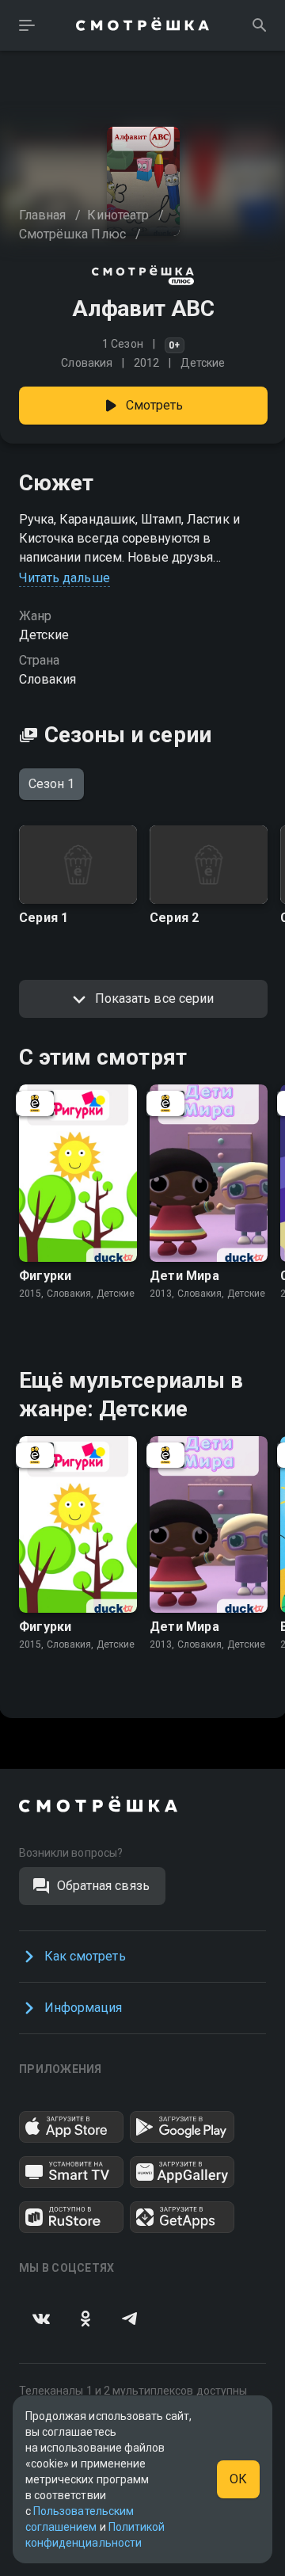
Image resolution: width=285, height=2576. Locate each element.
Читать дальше (65, 578)
